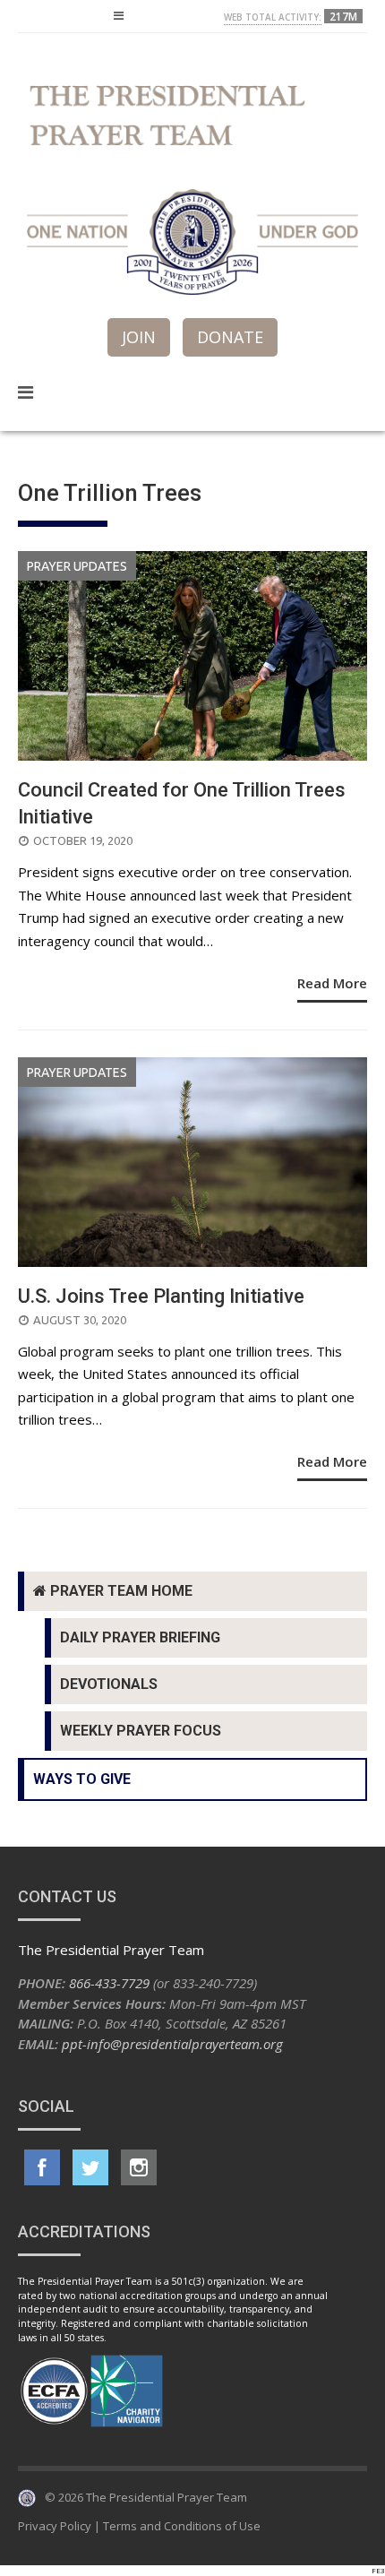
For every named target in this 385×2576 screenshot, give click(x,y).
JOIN (139, 337)
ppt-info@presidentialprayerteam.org (172, 2044)
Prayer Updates (77, 566)
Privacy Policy (55, 2526)
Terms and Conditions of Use (182, 2526)
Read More (332, 983)
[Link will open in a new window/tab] (42, 2167)
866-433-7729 (109, 1983)
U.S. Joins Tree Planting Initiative (161, 1296)
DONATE (230, 337)
